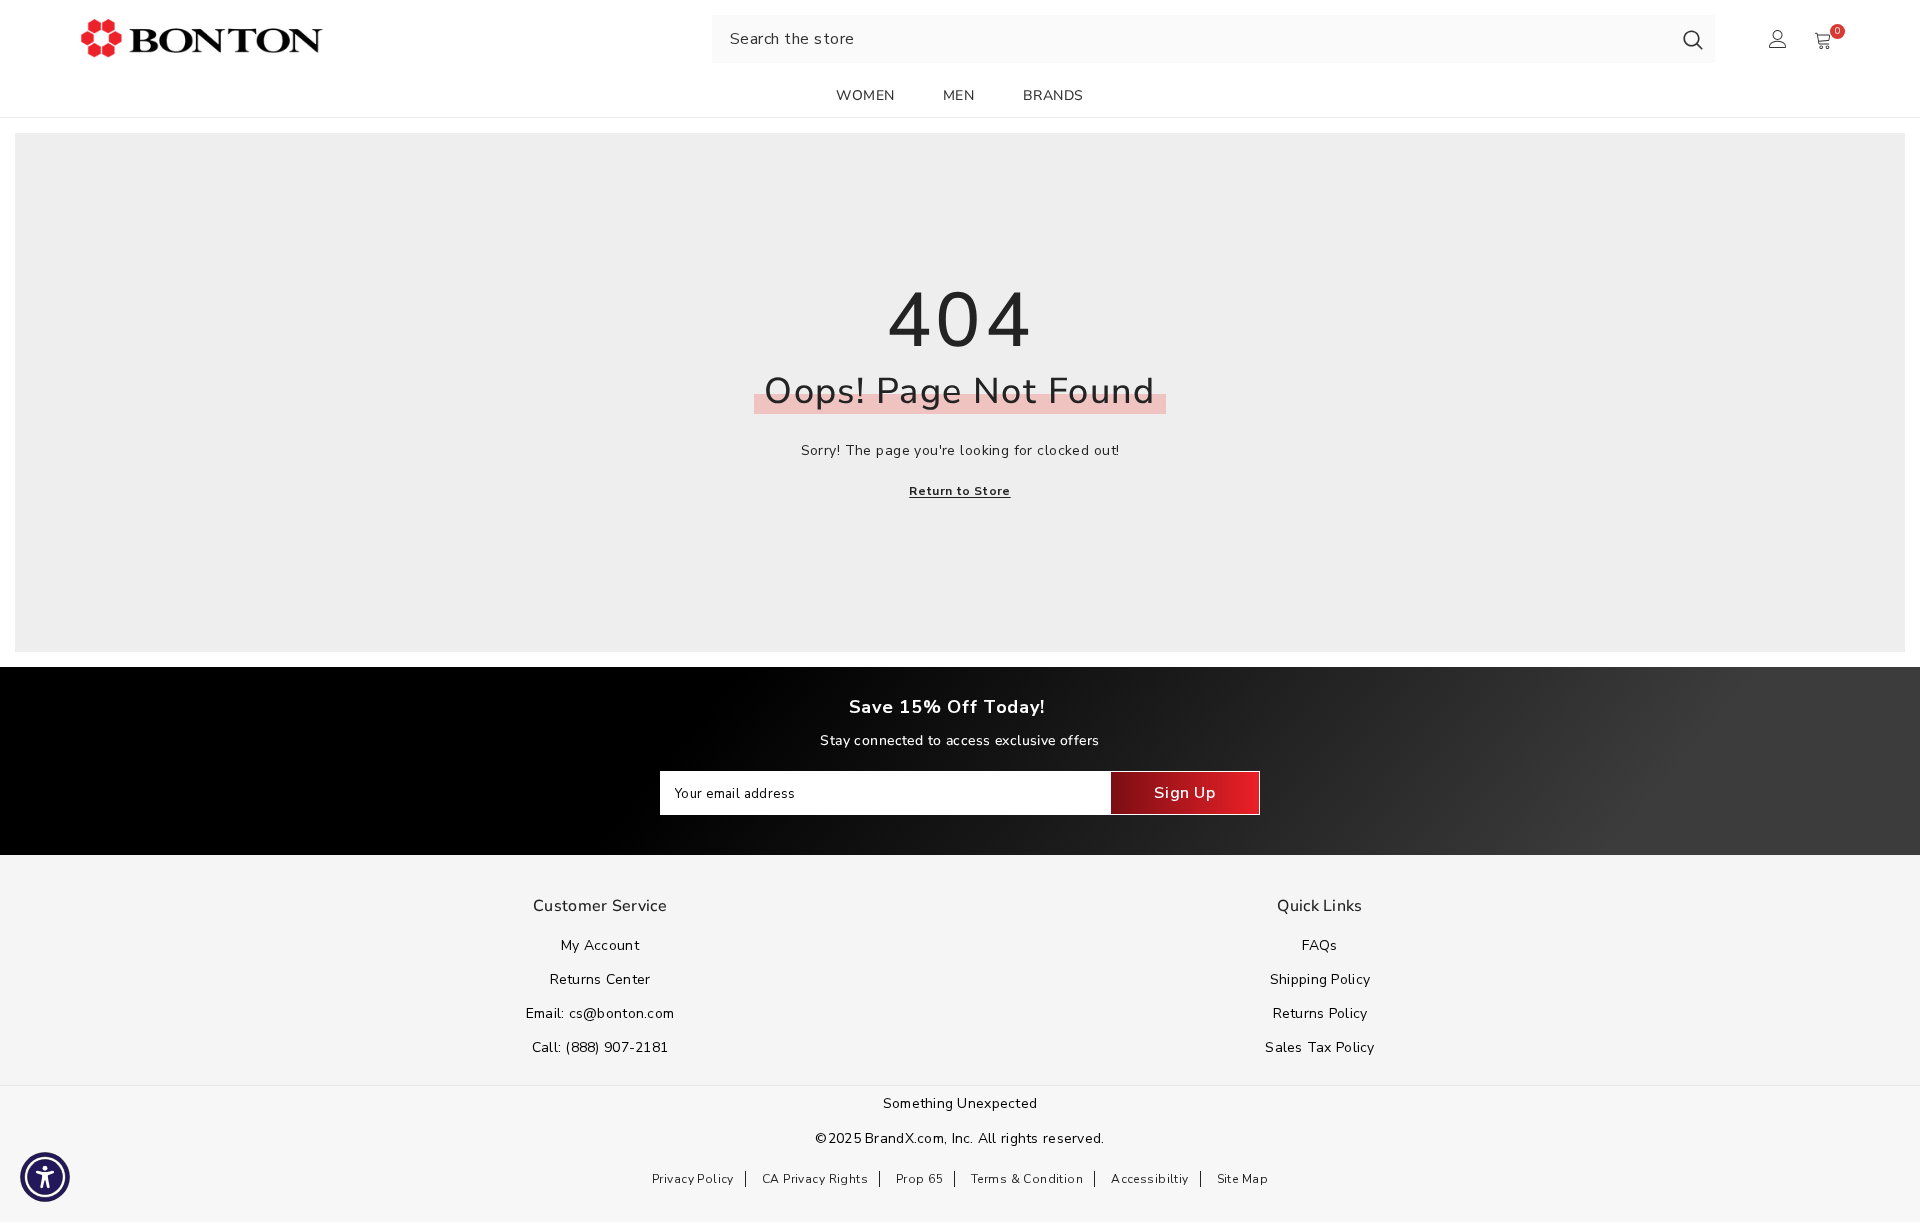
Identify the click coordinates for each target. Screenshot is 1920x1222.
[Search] (1693, 39)
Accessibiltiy (1149, 1179)
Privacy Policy (693, 1179)
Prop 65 (919, 1179)
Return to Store (959, 491)
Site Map (1242, 1179)
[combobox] (1191, 39)
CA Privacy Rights (815, 1179)
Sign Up (1184, 793)
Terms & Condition (1027, 1179)
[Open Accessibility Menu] (45, 1177)
